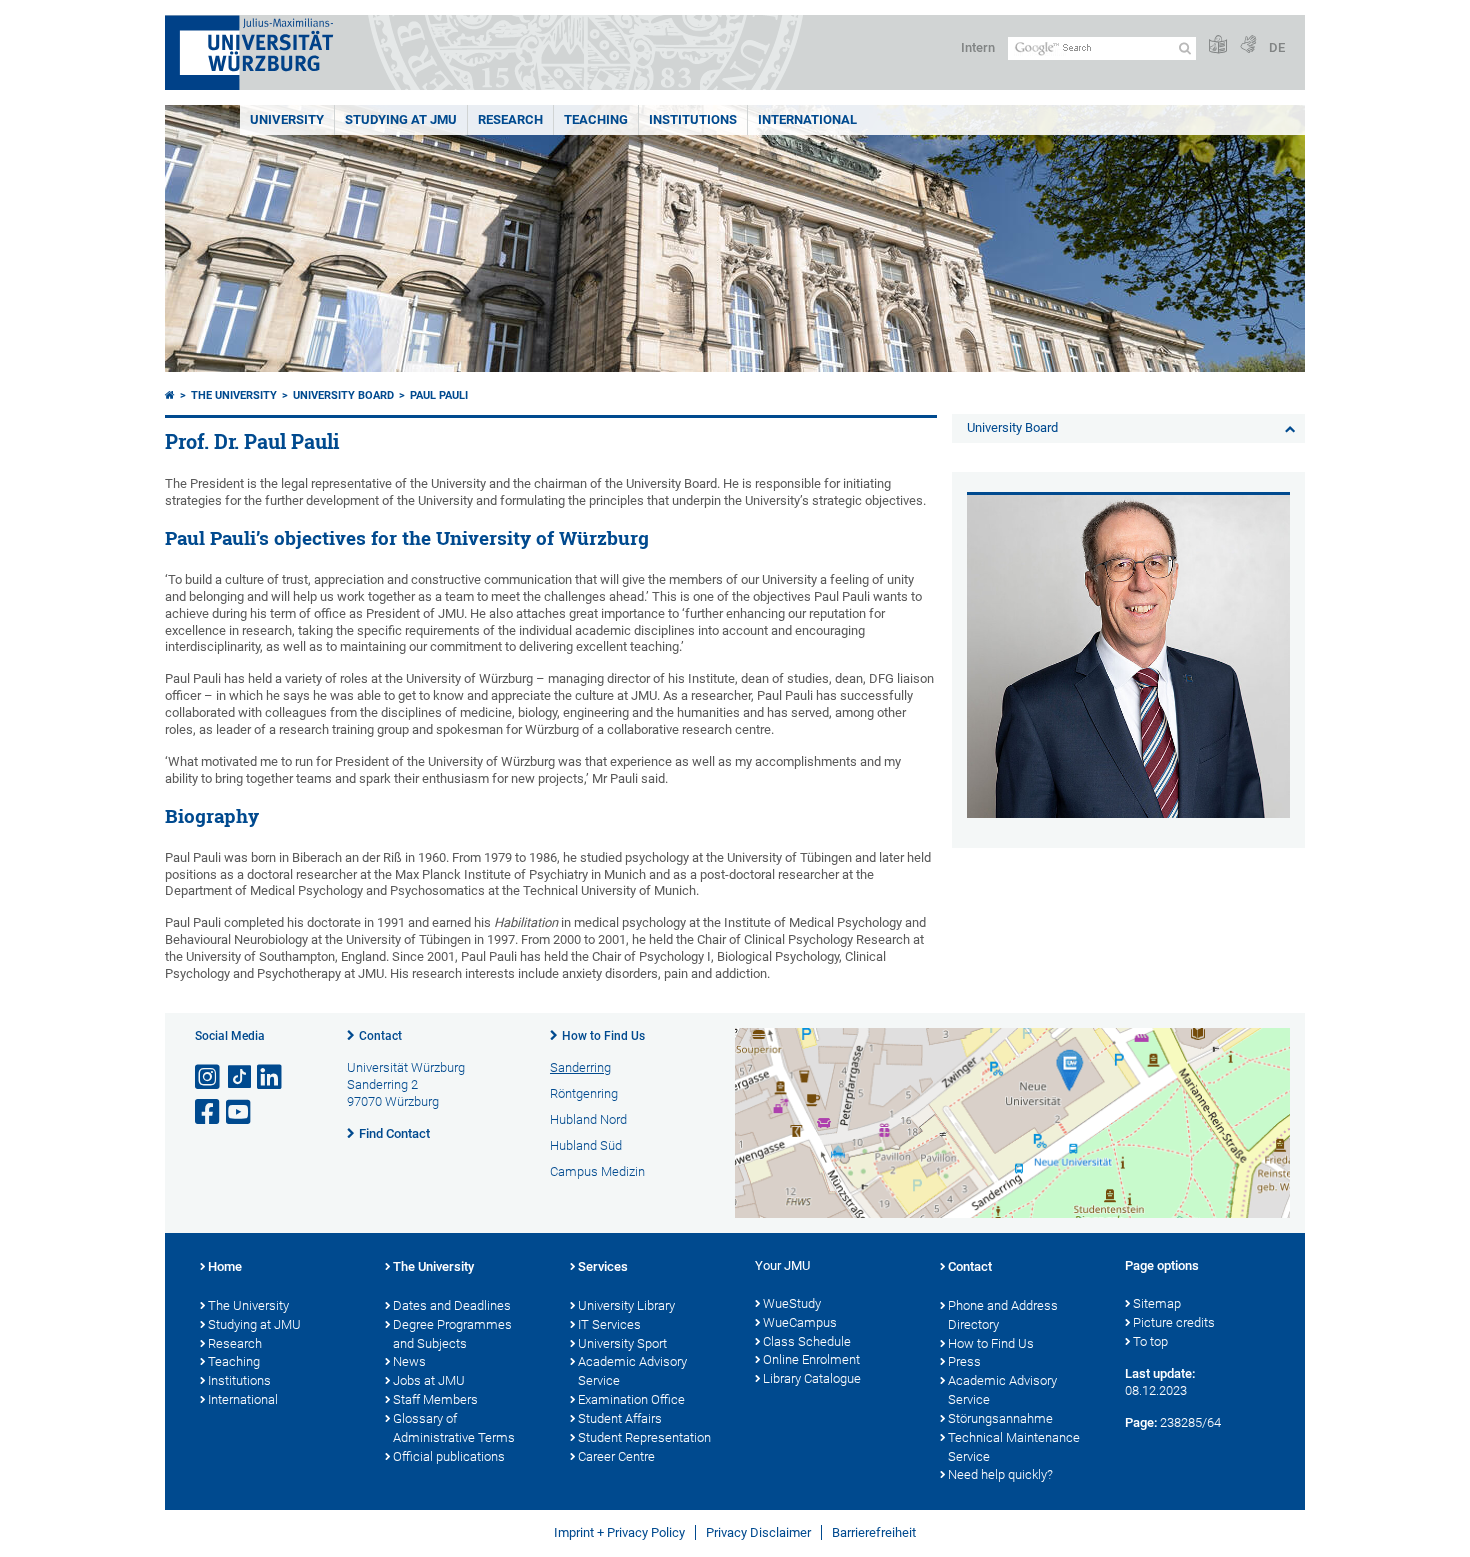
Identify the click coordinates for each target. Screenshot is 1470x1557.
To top (1150, 1341)
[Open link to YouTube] (240, 1112)
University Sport (622, 1343)
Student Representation (644, 1437)
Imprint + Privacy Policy (619, 1532)
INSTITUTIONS (693, 119)
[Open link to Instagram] (209, 1077)
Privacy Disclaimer (758, 1532)
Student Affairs (620, 1418)
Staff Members (435, 1399)
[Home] (170, 395)
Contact (380, 1036)
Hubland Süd (586, 1145)
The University (234, 395)
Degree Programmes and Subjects (452, 1334)
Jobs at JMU (429, 1380)
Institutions (239, 1380)
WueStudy (792, 1303)
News (409, 1361)
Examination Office (631, 1399)
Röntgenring (584, 1093)
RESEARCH (510, 119)
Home (225, 1266)
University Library (626, 1305)
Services (603, 1266)
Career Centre (616, 1456)
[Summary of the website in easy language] (1218, 45)
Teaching (596, 119)
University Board (343, 395)
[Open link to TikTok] (240, 1077)
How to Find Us (603, 1036)
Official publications (449, 1456)
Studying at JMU (254, 1324)
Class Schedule (807, 1341)
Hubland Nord (588, 1119)
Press (964, 1361)
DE (1277, 47)
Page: (1141, 1422)
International (807, 119)
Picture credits (1174, 1322)
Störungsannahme (1000, 1418)
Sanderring (580, 1067)
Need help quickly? (1000, 1474)
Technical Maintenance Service (1014, 1447)
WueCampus (800, 1322)
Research (235, 1343)
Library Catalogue (812, 1378)
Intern (978, 47)
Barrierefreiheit (874, 1532)
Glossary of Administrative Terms (454, 1428)
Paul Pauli (439, 395)
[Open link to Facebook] (209, 1112)
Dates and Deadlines (452, 1305)
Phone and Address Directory (1003, 1315)
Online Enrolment (811, 1359)
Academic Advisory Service (632, 1371)
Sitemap (1157, 1303)
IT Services (609, 1324)
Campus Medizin (597, 1171)
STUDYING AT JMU (401, 119)
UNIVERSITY (287, 119)
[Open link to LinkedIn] (271, 1077)
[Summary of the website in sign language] (1248, 45)
